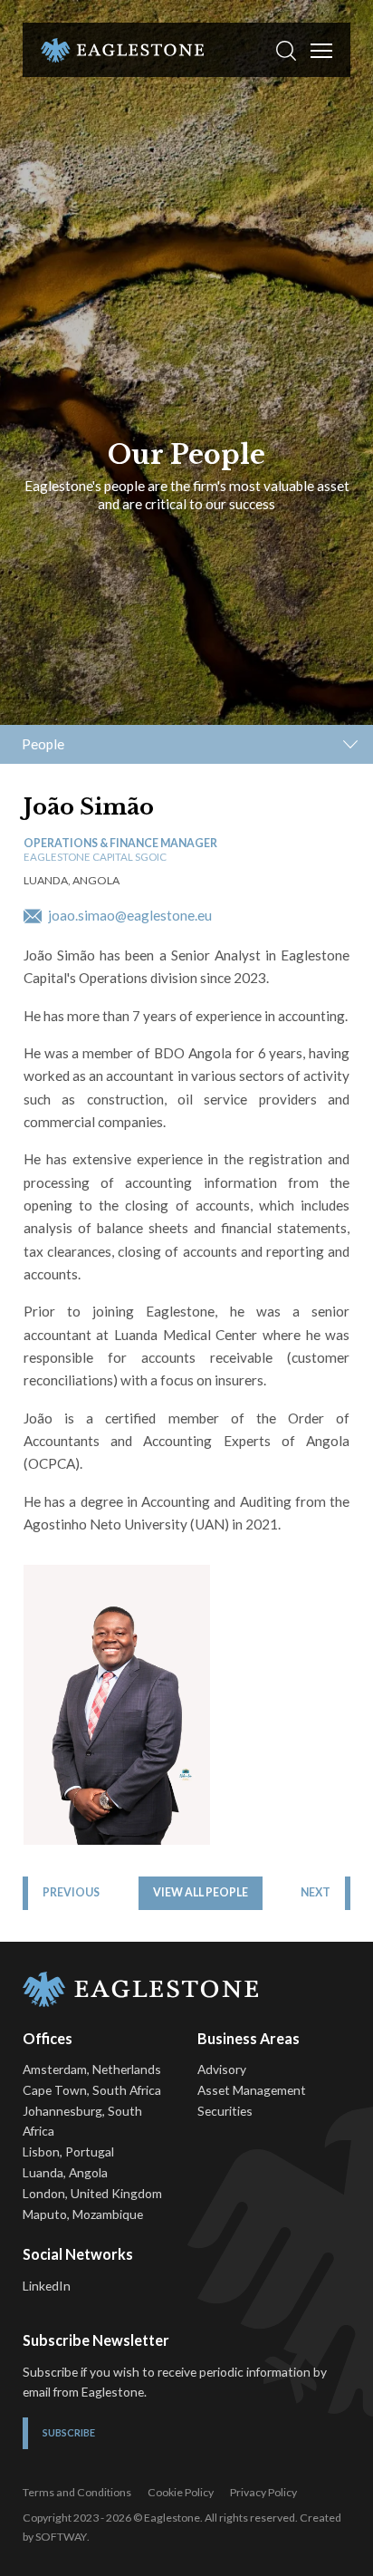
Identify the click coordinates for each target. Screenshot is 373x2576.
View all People (201, 1892)
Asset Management (252, 2090)
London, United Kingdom (92, 2193)
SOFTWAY (61, 2537)
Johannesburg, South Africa (82, 2121)
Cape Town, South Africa (92, 2090)
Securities (225, 2111)
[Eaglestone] (122, 50)
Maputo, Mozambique (83, 2214)
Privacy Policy (263, 2492)
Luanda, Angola (65, 2172)
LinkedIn (47, 2286)
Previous (71, 1892)
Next (316, 1892)
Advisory (222, 2069)
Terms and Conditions (77, 2492)
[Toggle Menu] (321, 51)
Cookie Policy (181, 2492)
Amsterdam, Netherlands (92, 2069)
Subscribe (69, 2432)
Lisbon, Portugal (68, 2151)
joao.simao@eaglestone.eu (129, 915)
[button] (286, 50)
